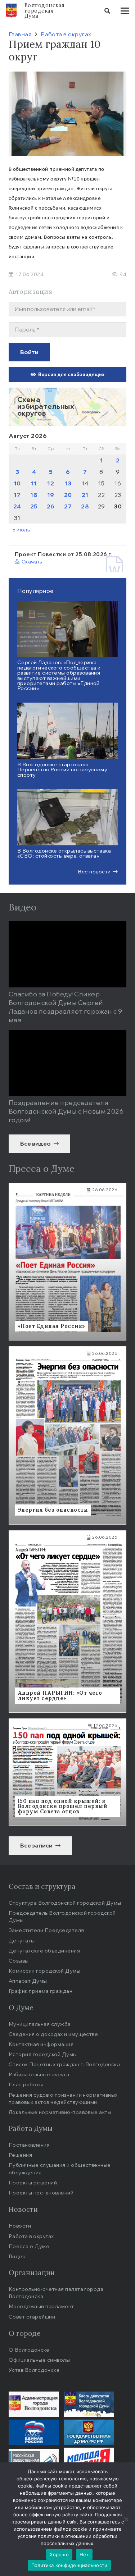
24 (17, 506)
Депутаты (22, 1940)
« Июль (21, 529)
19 (51, 495)
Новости (20, 2226)
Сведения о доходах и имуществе (53, 2034)
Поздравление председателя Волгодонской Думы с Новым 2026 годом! (66, 1111)
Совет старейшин (32, 2317)
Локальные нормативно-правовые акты (60, 2112)
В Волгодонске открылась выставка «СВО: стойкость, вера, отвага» (64, 853)
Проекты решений (33, 2182)
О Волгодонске (29, 2350)
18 (34, 495)
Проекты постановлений (41, 2193)
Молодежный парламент (41, 2306)
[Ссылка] (67, 407)
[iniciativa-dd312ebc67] (34, 2460)
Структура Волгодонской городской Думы (65, 1903)
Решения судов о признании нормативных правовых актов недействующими (63, 2098)
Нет (84, 2554)
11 (34, 483)
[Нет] (126, 2519)
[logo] (11, 11)
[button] (107, 11)
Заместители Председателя (46, 1930)
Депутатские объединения (44, 1951)
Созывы (19, 1961)
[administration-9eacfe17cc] (34, 2404)
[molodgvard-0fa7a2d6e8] (89, 2460)
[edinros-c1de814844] (34, 2432)
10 (17, 483)
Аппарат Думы (28, 1981)
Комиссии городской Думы (44, 1971)
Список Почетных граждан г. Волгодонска (64, 2064)
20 (68, 495)
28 (85, 506)
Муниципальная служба (40, 2024)
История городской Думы (43, 2054)
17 (17, 495)
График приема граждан (40, 1991)
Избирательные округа (39, 2074)
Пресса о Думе (29, 2246)
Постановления (29, 2145)
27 (68, 506)
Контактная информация (41, 2044)
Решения (20, 2155)
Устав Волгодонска (34, 2370)
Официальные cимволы (39, 2360)
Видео (17, 2256)
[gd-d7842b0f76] (89, 2432)
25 (34, 506)
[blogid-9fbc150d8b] (89, 2404)
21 (85, 495)
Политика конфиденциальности (69, 2565)
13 (68, 483)
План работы (26, 2084)
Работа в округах (31, 2236)
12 (51, 483)
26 (51, 506)
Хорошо (59, 2554)
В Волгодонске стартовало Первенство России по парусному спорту (62, 769)
